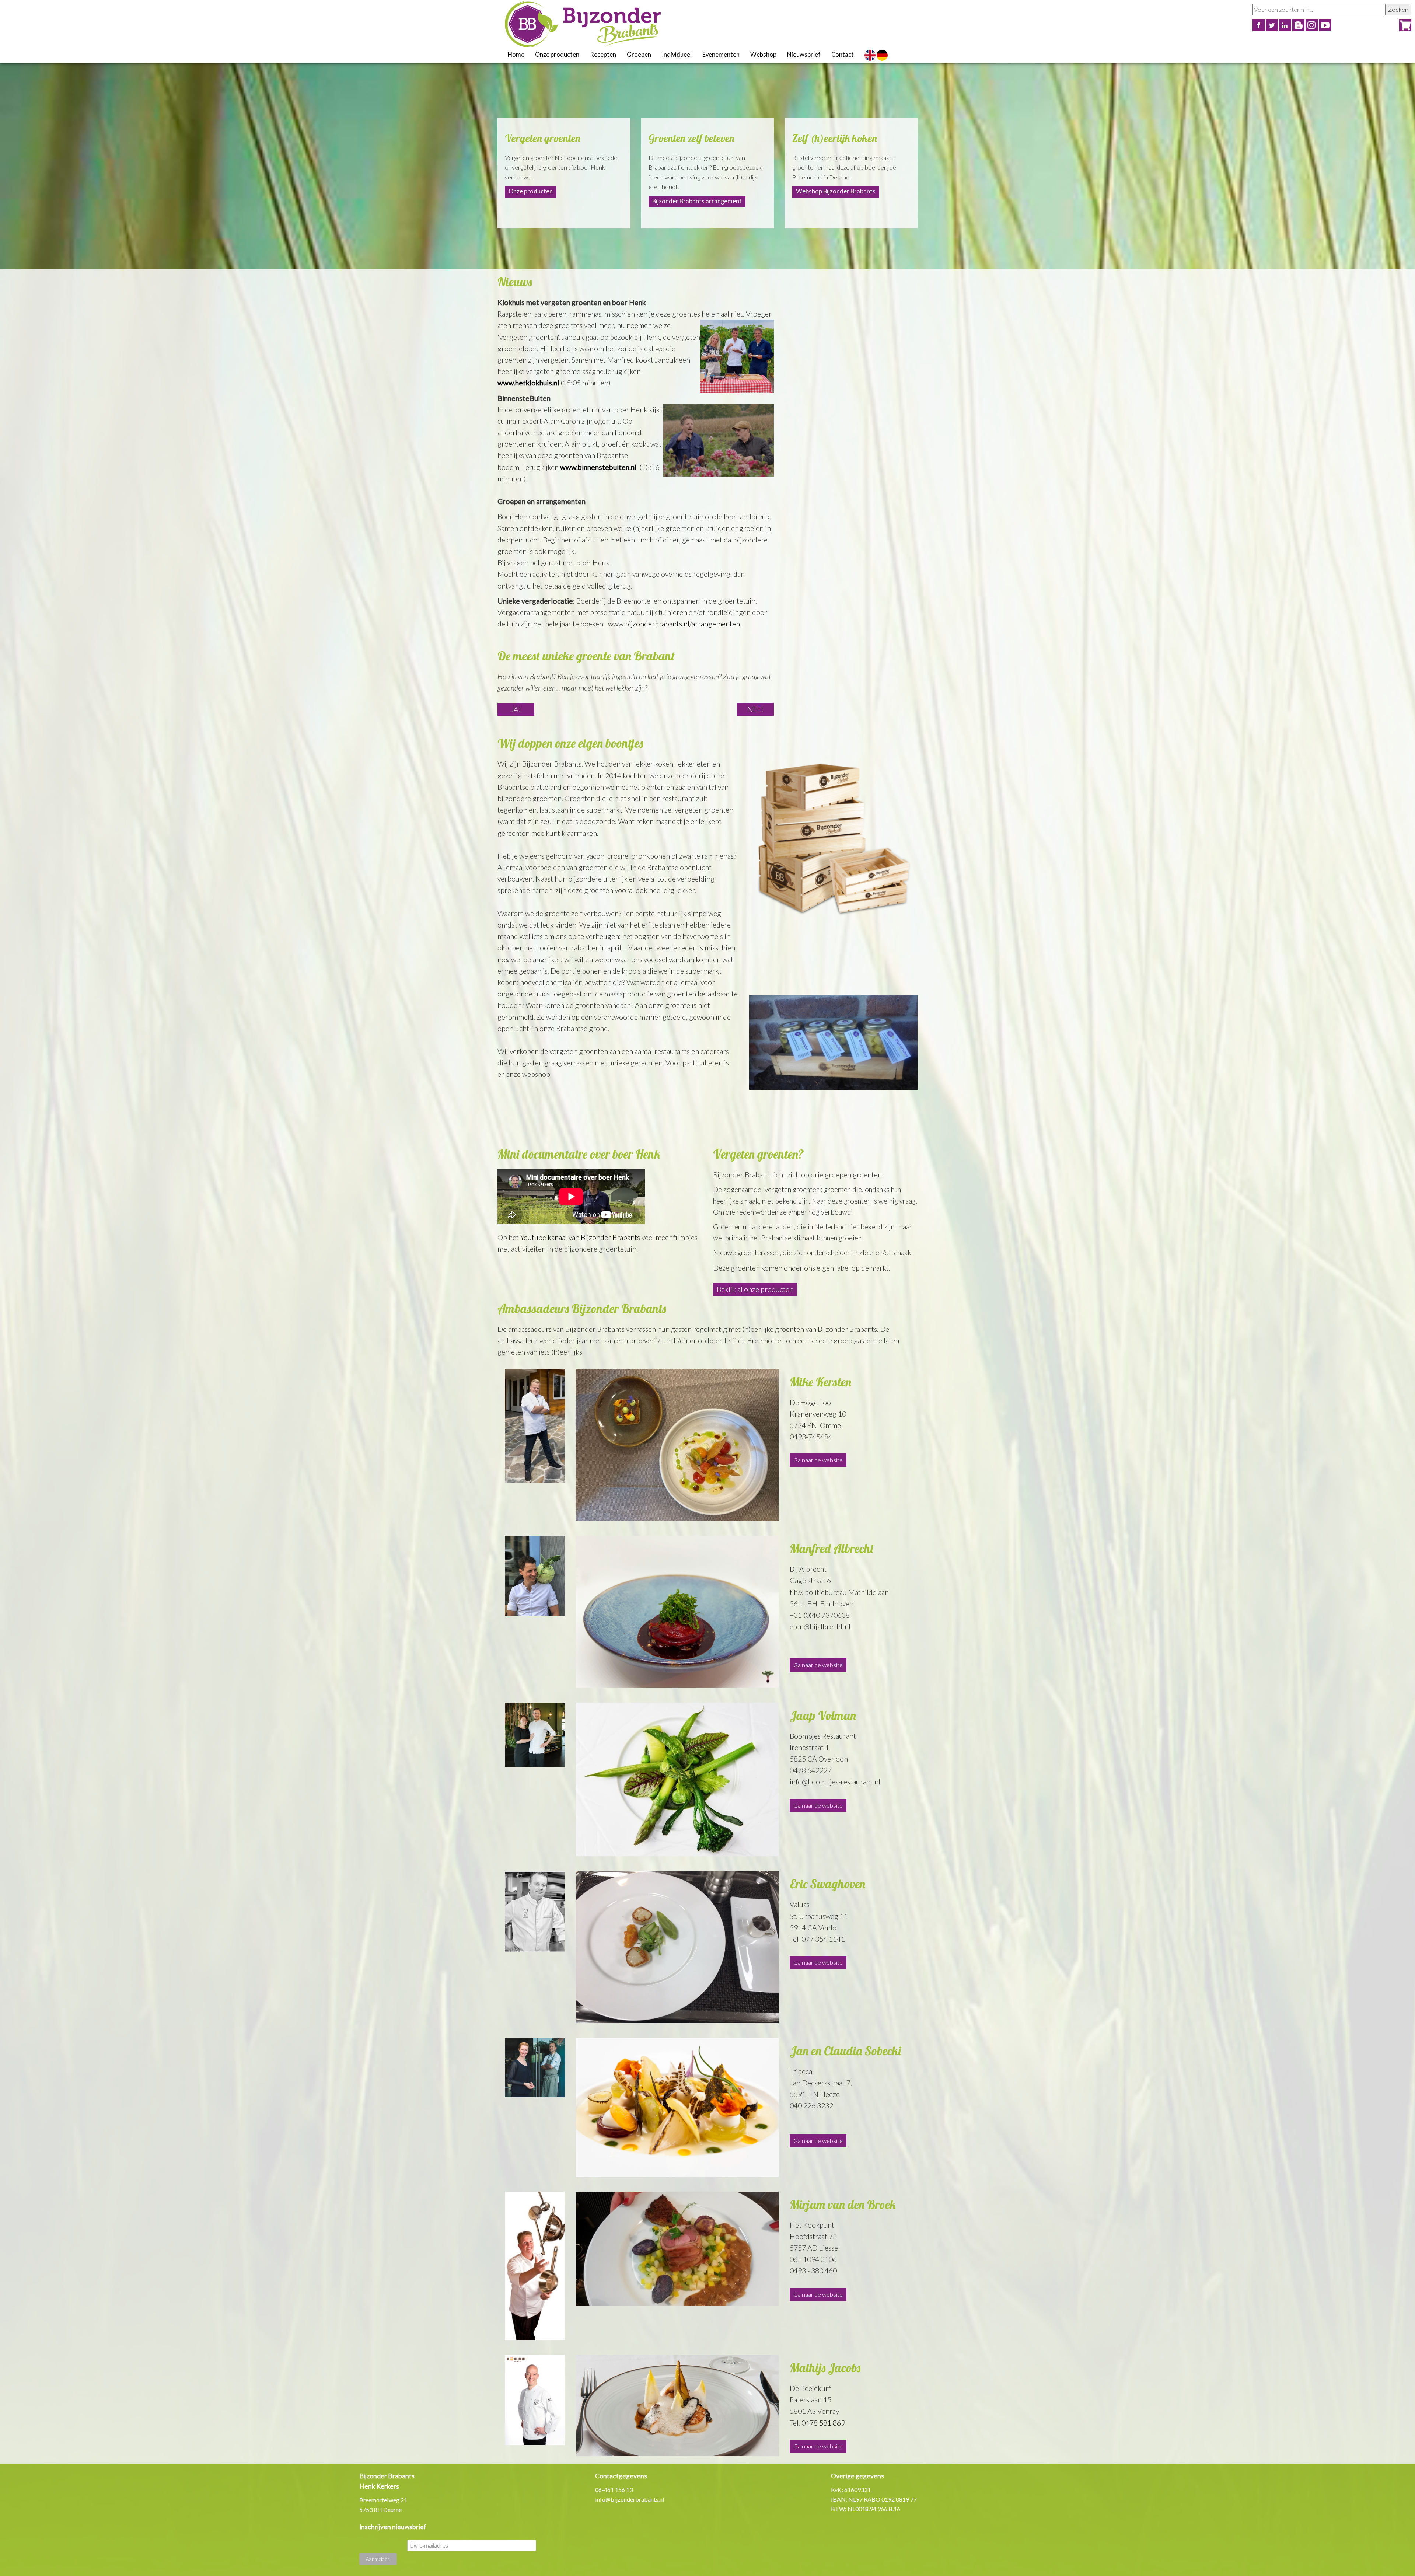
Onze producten (557, 55)
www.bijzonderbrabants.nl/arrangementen (674, 624)
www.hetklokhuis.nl (528, 383)
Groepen (639, 55)
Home (516, 55)
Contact (843, 55)
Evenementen (721, 55)
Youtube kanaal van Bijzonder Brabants (580, 1237)
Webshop (763, 55)
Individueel (677, 55)
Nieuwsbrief (804, 55)
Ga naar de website (818, 1460)
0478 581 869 (823, 2423)
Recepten (603, 55)
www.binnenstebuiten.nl (599, 467)
